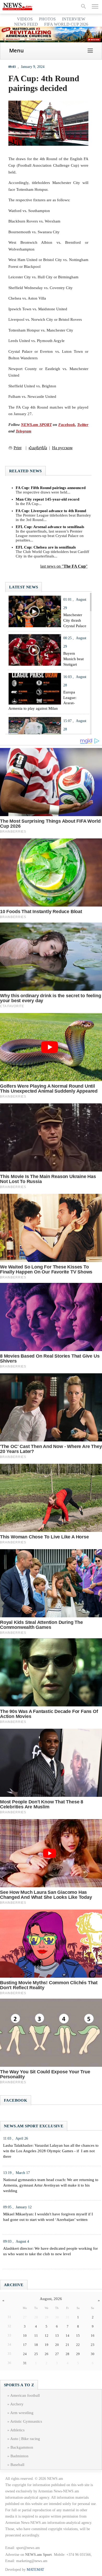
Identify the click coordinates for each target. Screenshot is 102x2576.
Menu (16, 50)
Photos (47, 19)
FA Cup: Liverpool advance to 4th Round (51, 511)
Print (18, 448)
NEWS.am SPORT (36, 425)
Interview (74, 19)
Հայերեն (38, 448)
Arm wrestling (22, 2413)
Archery (17, 2404)
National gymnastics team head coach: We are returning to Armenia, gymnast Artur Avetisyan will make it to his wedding (51, 2185)
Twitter (83, 425)
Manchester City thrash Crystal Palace (75, 620)
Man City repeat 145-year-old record (47, 499)
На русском (62, 448)
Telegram (24, 431)
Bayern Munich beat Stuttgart (73, 659)
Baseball (17, 2465)
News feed (26, 24)
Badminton (19, 2456)
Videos (25, 19)
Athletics (17, 2430)
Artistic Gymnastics (26, 2421)
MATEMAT (35, 2570)
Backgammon (22, 2447)
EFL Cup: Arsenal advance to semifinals (50, 527)
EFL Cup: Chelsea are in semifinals (46, 547)
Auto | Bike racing (25, 2439)
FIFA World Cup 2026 (66, 24)
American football (25, 2395)
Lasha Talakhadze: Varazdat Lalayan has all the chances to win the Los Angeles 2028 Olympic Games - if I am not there (51, 2151)
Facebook (67, 425)
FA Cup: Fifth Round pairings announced (51, 488)
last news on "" (64, 566)
